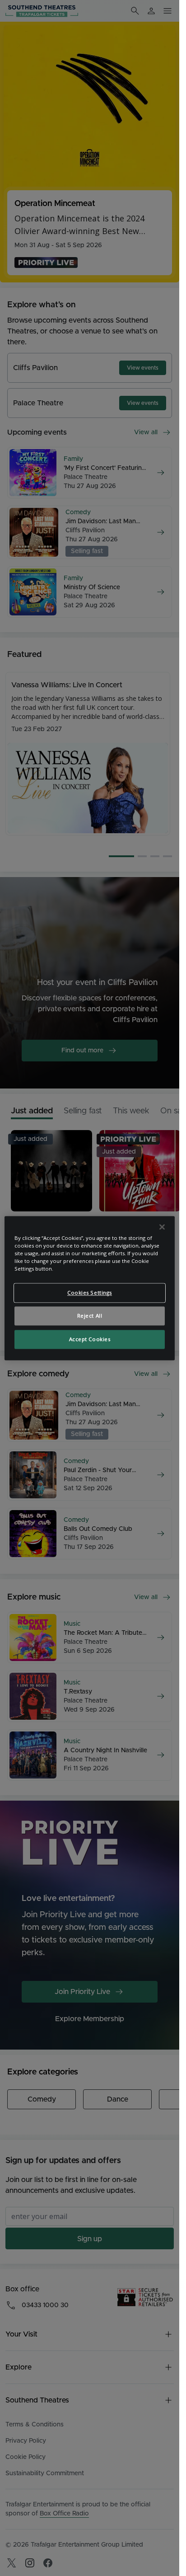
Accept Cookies (90, 1339)
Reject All (90, 1316)
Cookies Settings (90, 1293)
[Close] (162, 1227)
